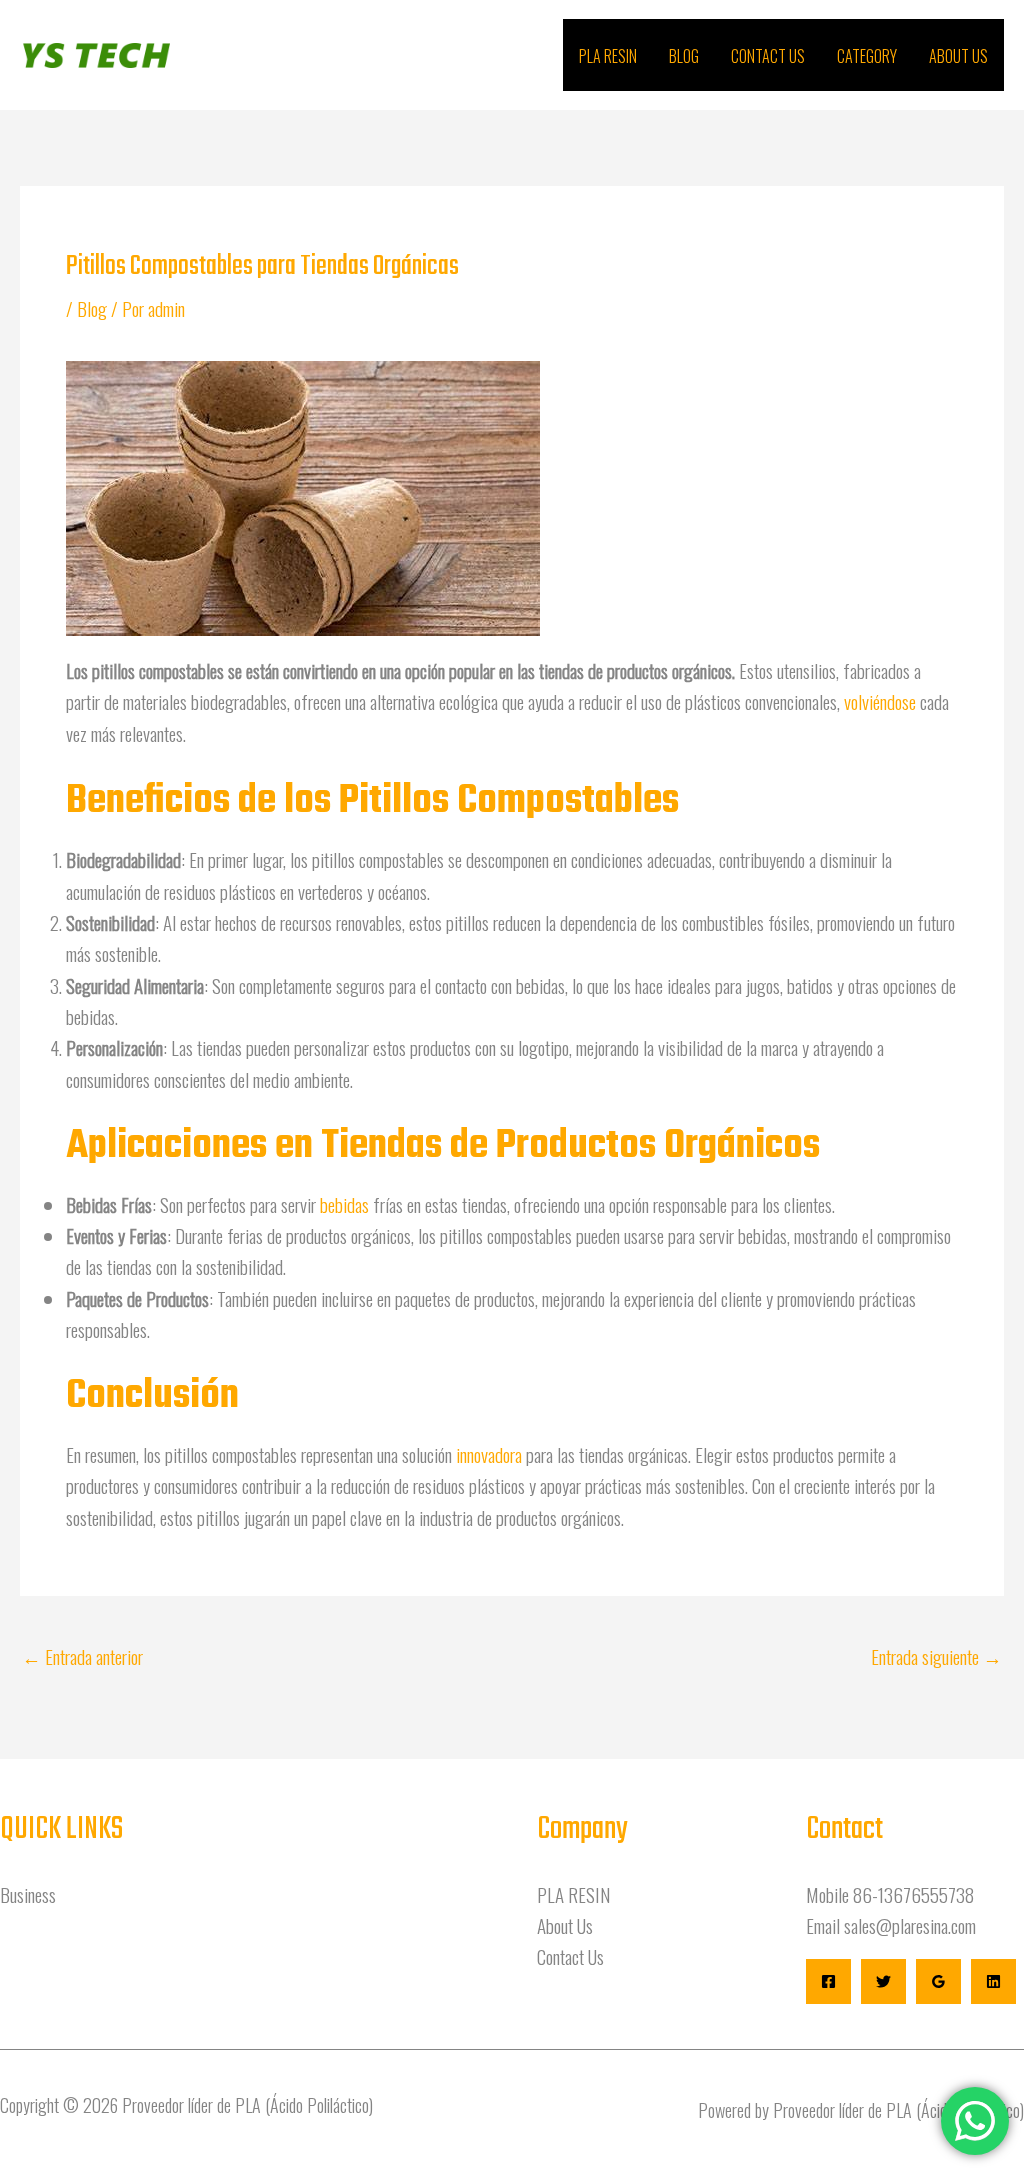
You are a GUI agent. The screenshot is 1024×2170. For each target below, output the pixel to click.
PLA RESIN (608, 56)
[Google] (938, 1981)
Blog (684, 56)
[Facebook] (828, 1981)
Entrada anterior (82, 1656)
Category (867, 56)
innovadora (491, 1454)
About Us (958, 56)
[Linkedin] (993, 1981)
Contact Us (768, 56)
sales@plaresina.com (910, 1925)
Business (28, 1894)
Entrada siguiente (936, 1656)
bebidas (346, 1204)
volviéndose (882, 701)
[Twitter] (883, 1981)
